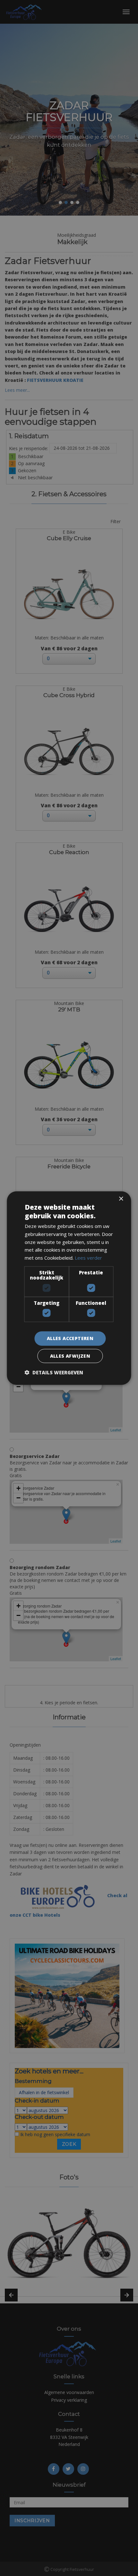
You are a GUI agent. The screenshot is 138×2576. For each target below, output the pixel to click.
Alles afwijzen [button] (70, 1356)
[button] (54, 1372)
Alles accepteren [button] (70, 1338)
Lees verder (88, 1258)
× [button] (121, 1199)
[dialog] (69, 1288)
